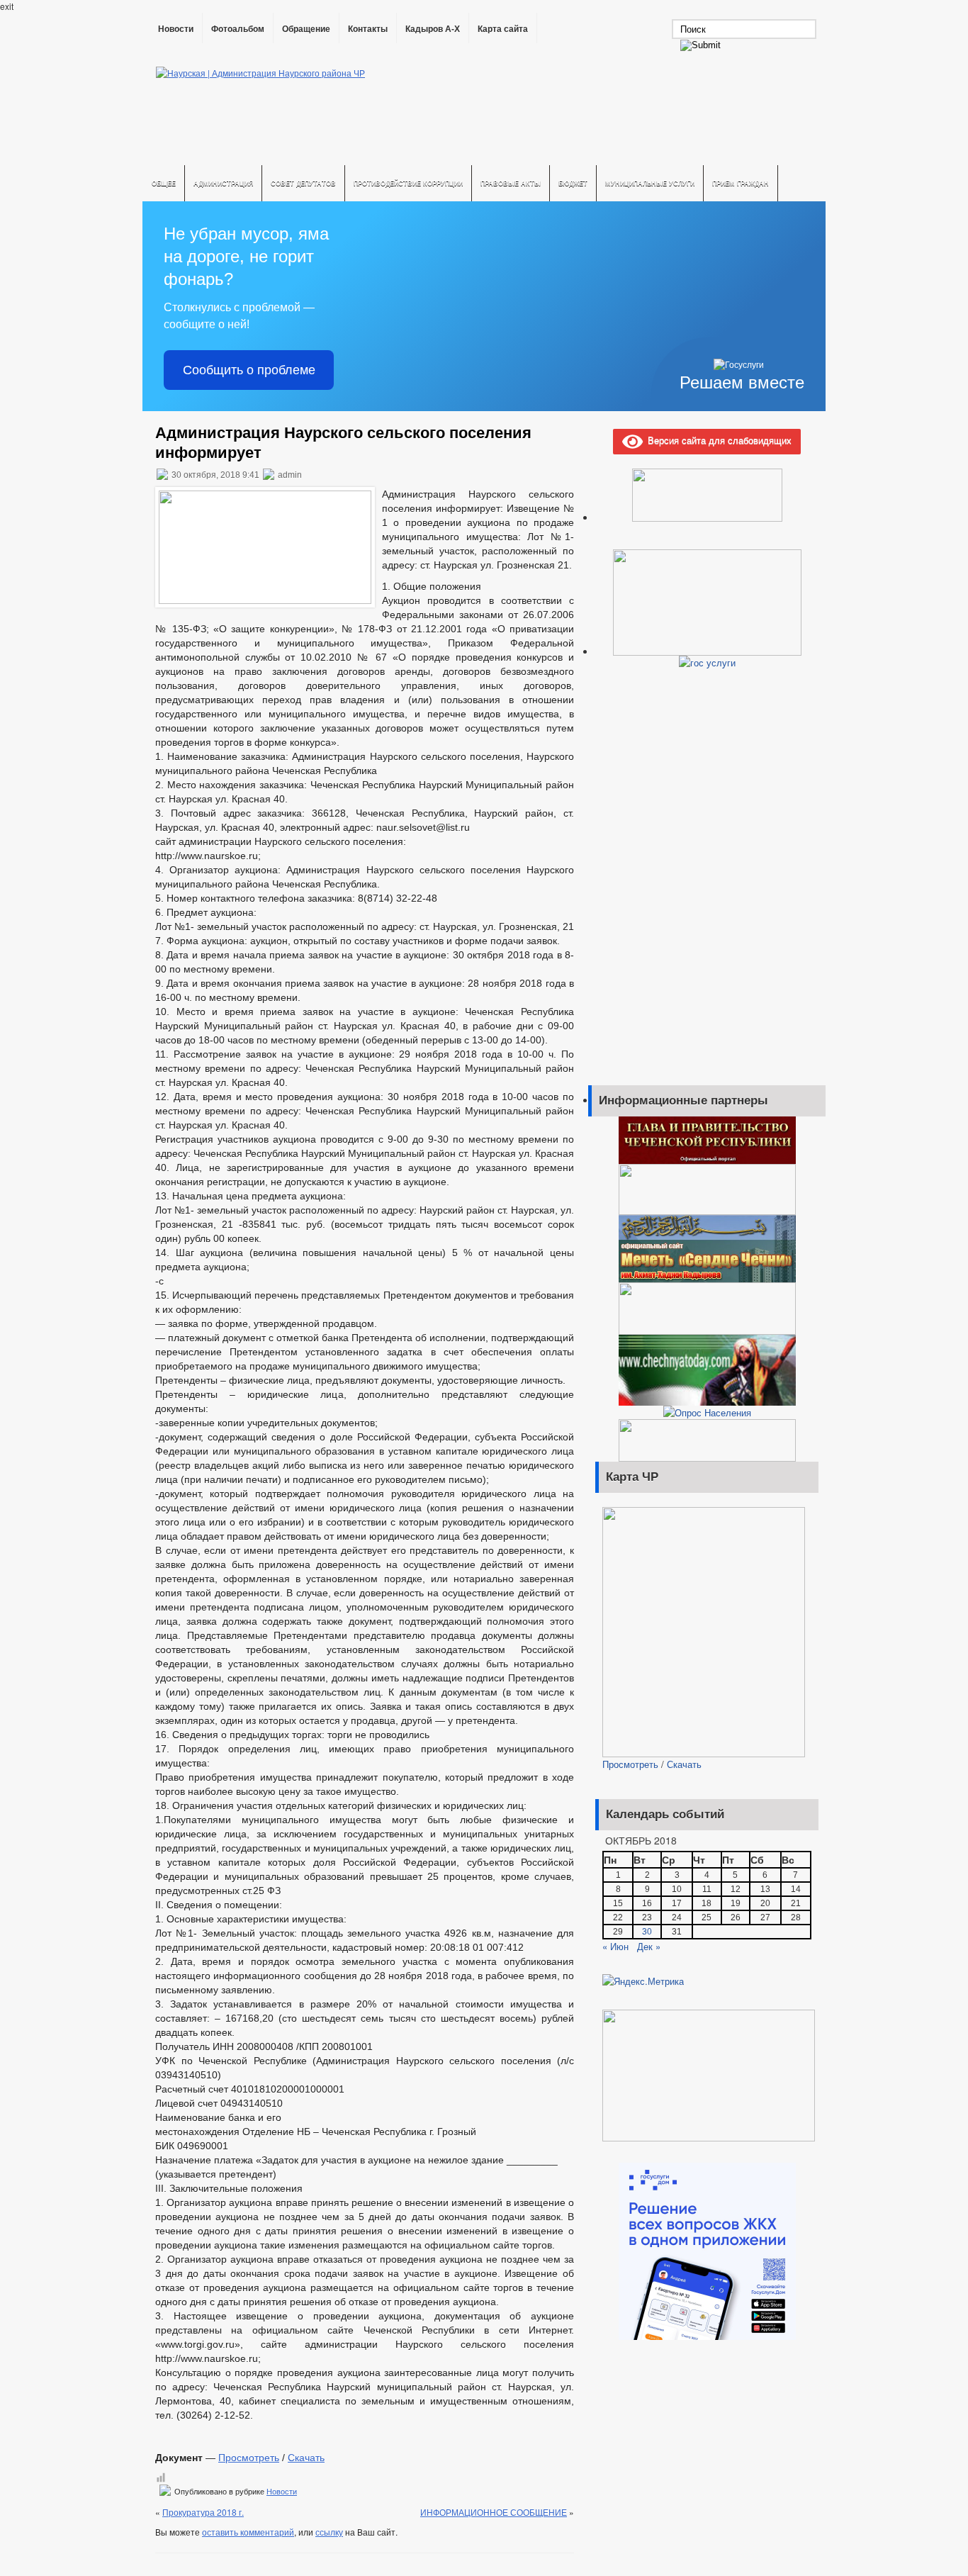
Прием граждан (741, 183)
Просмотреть (249, 2458)
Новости (176, 29)
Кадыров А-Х (433, 29)
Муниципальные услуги (650, 183)
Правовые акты (511, 183)
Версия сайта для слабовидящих (717, 440)
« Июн (615, 1946)
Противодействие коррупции (408, 183)
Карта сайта (503, 29)
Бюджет (573, 183)
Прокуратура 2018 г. (203, 2512)
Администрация (223, 183)
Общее (164, 183)
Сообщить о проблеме (249, 370)
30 (647, 1932)
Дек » (649, 1946)
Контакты (368, 29)
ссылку (329, 2532)
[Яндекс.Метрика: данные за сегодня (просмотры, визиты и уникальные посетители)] (643, 1981)
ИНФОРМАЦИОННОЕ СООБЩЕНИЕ (494, 2512)
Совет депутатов (303, 183)
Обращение (306, 29)
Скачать (306, 2458)
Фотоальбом (238, 29)
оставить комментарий (248, 2532)
